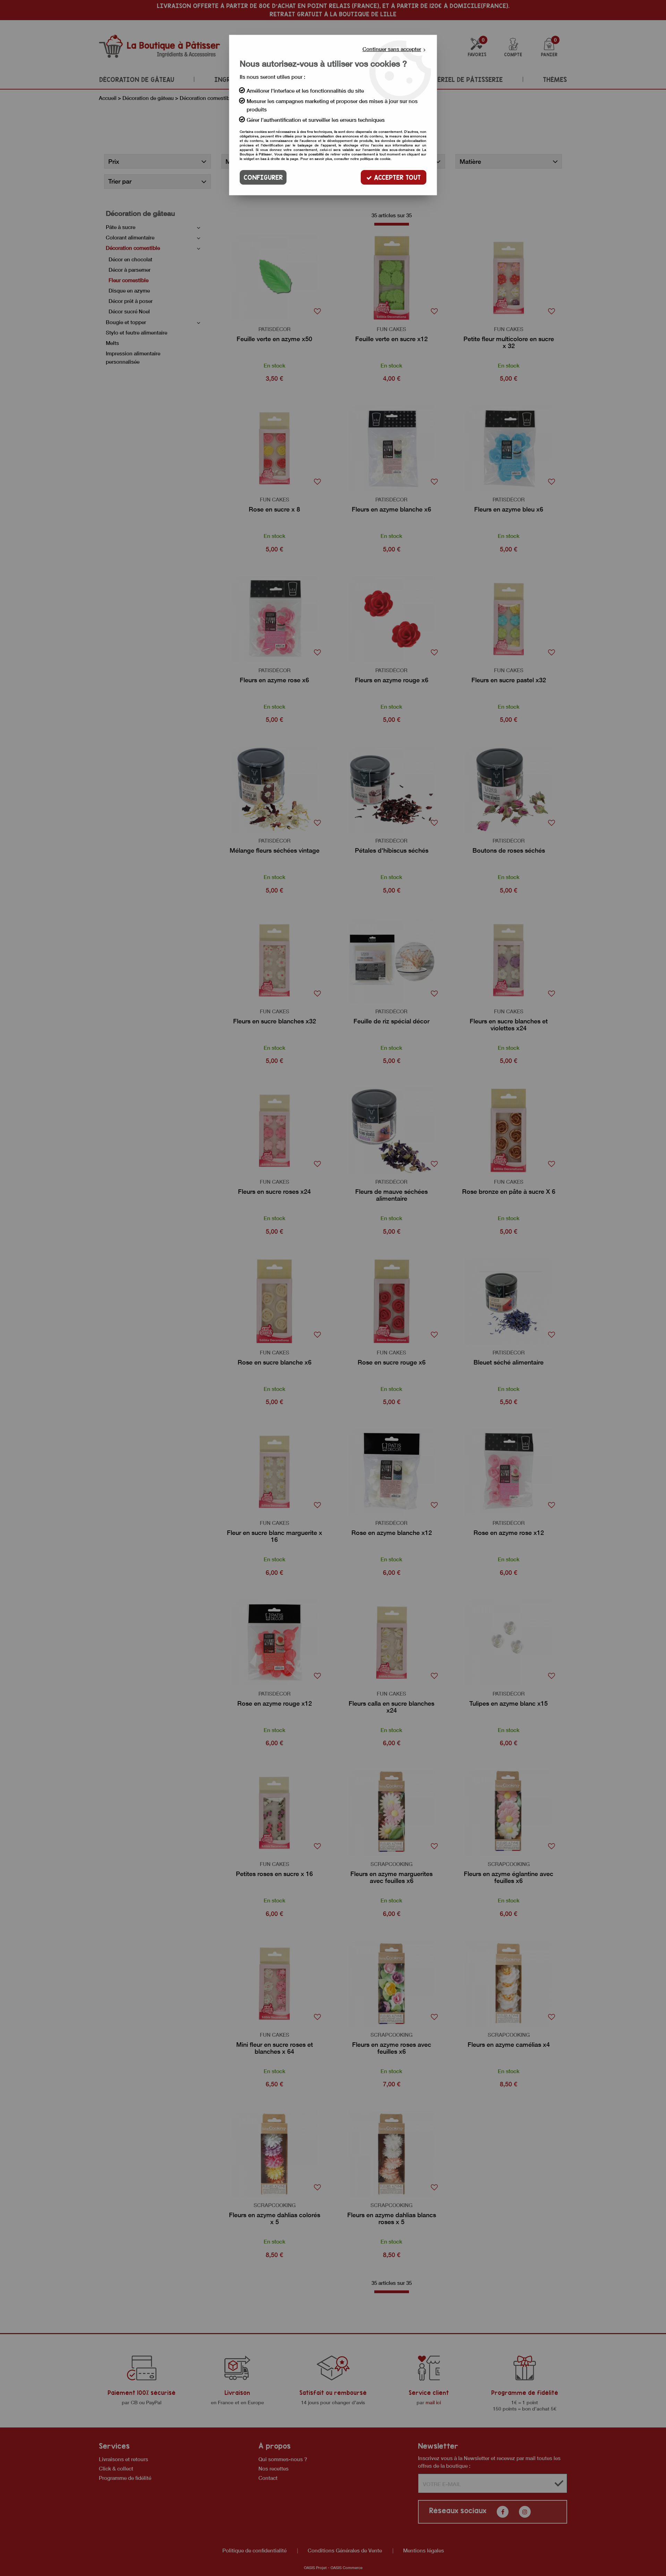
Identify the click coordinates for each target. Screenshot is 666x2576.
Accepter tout (396, 177)
